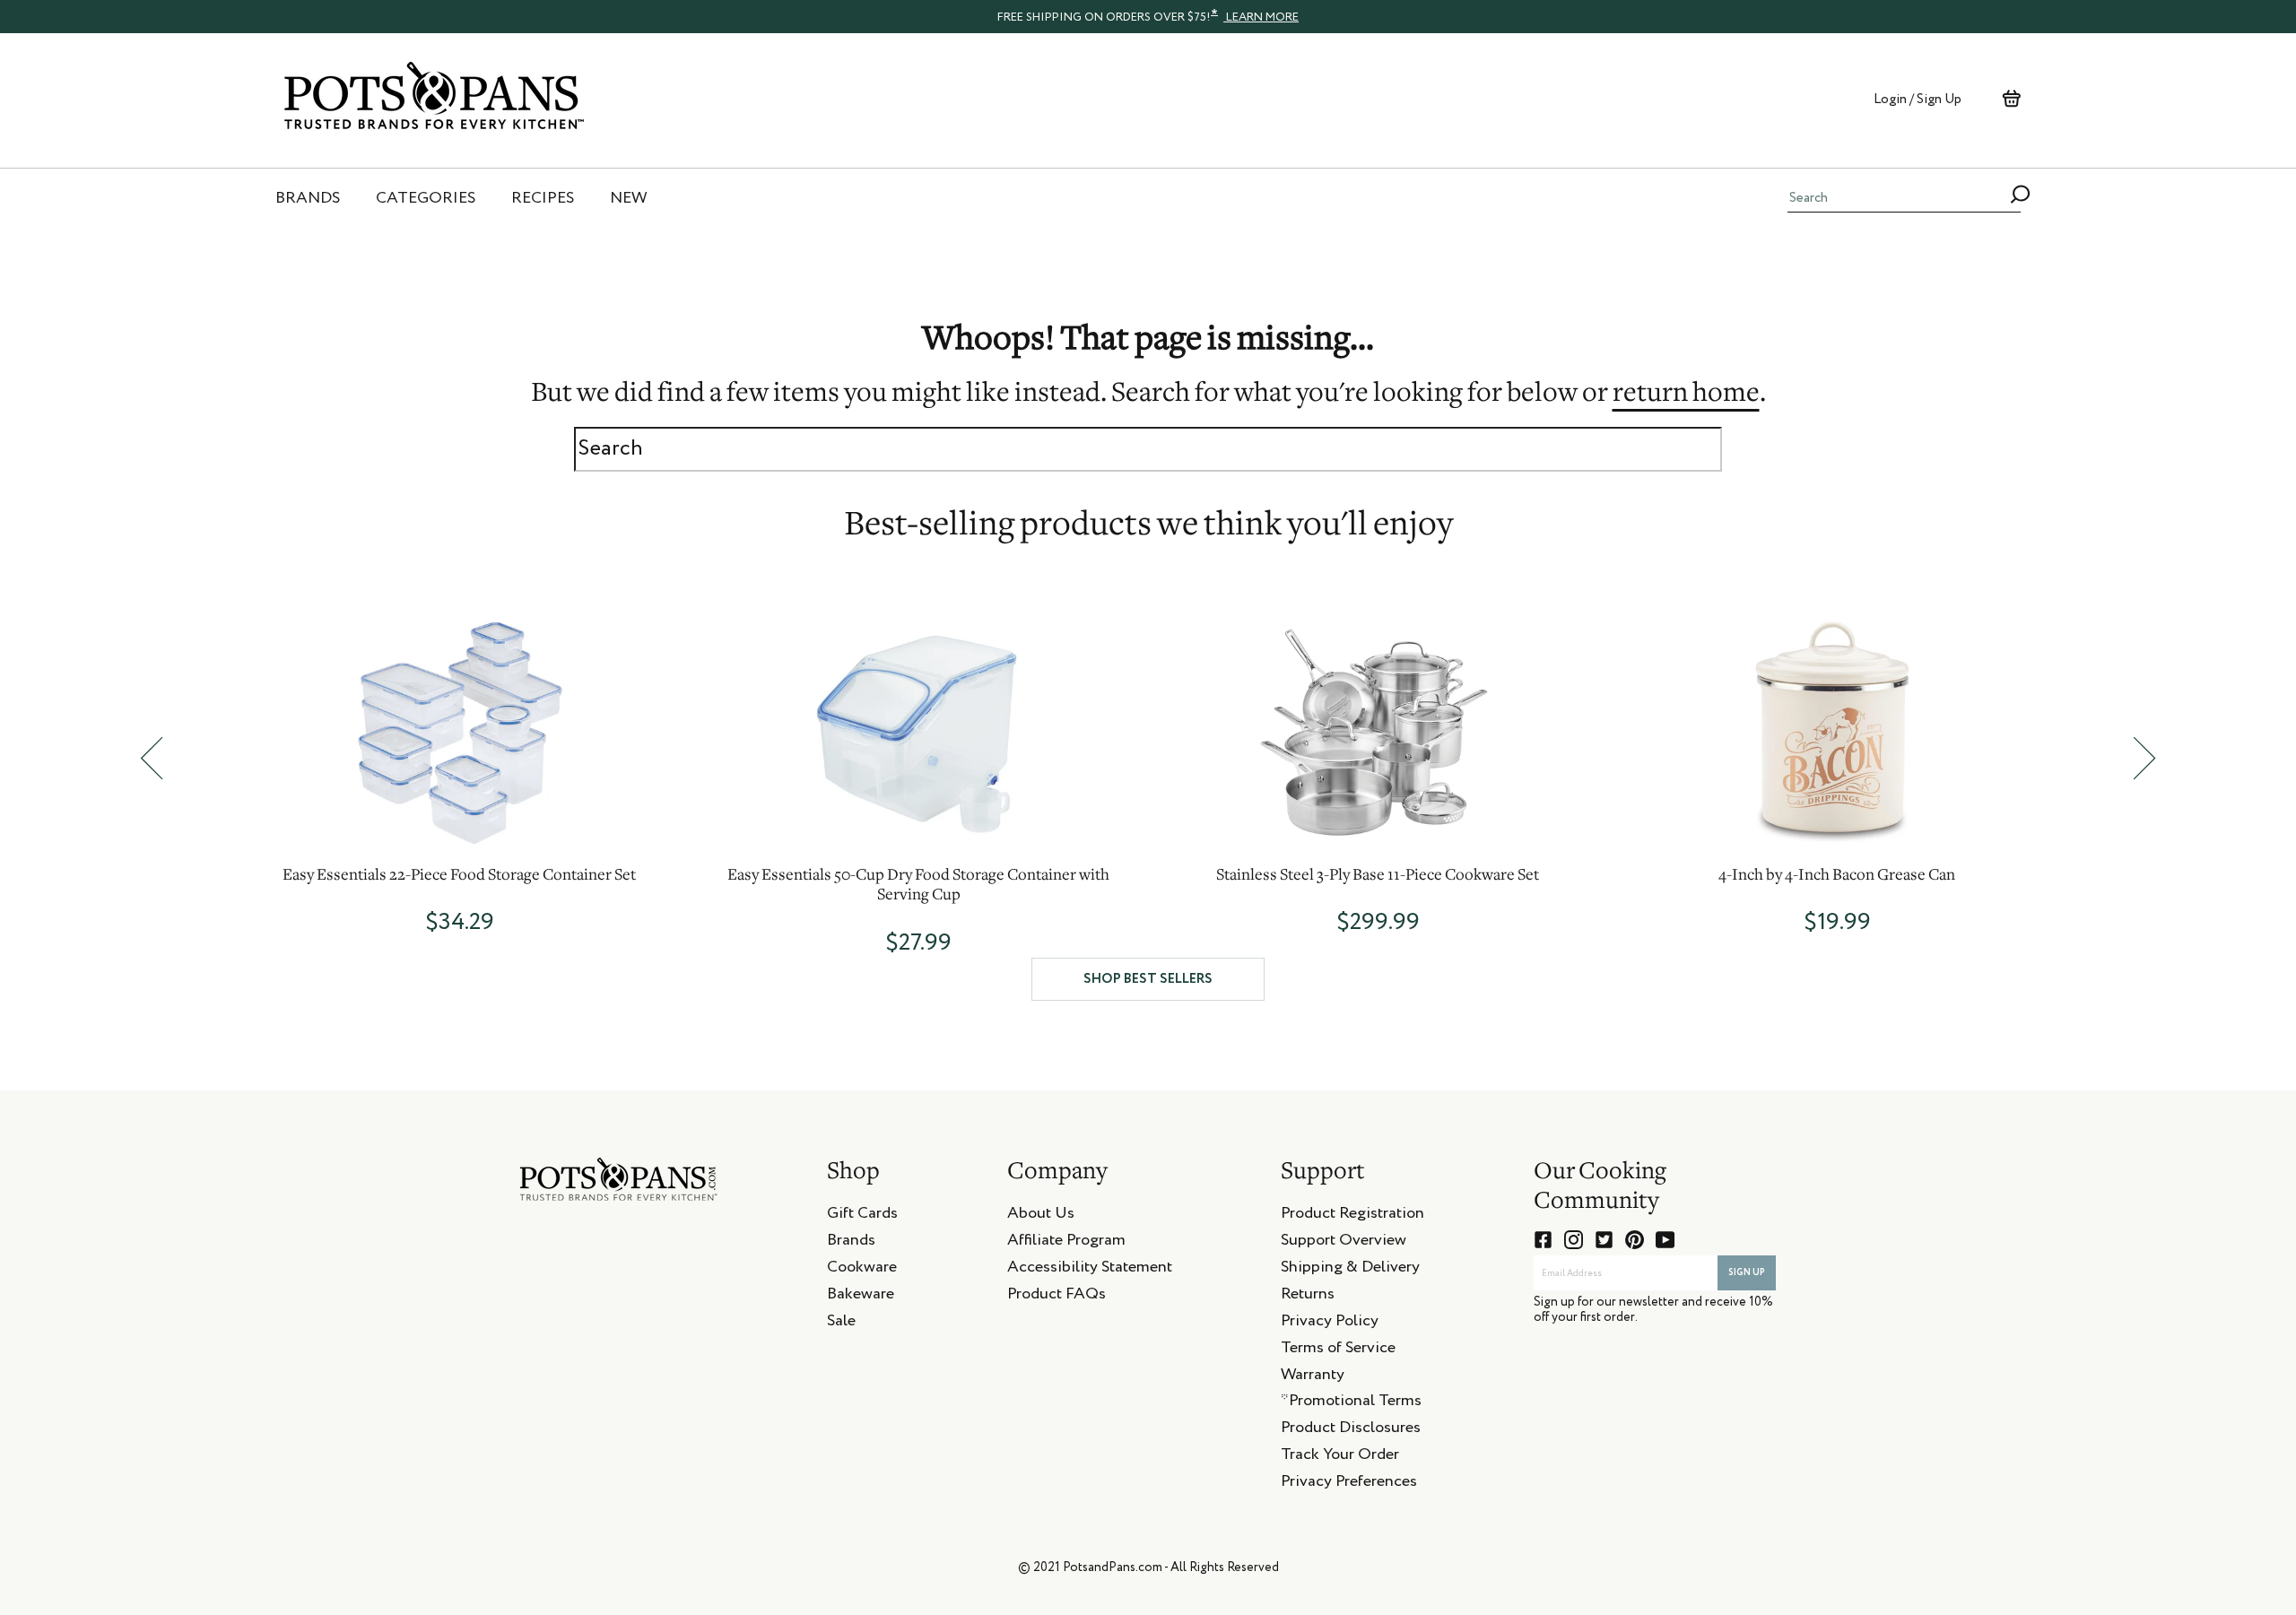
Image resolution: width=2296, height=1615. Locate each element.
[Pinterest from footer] (1635, 1240)
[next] (2144, 758)
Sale (841, 1324)
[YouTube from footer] (1665, 1240)
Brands (851, 1243)
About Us (1041, 1216)
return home (1686, 395)
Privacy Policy (1330, 1324)
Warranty (1313, 1377)
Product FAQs (1057, 1297)
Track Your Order (1340, 1457)
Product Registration (1352, 1216)
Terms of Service (1338, 1350)
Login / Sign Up (1918, 99)
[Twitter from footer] (1604, 1240)
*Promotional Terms (1351, 1403)
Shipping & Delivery (1350, 1270)
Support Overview (1344, 1243)
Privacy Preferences (1349, 1484)
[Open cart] (2011, 99)
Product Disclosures (1351, 1430)
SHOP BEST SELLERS (1148, 979)
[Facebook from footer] (1543, 1240)
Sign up (1747, 1272)
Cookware (862, 1270)
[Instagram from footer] (1574, 1240)
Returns (1308, 1297)
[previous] (152, 758)
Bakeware (861, 1297)
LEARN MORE (1261, 17)
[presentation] (1148, 16)
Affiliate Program (1066, 1243)
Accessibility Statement (1090, 1270)
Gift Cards (862, 1216)
